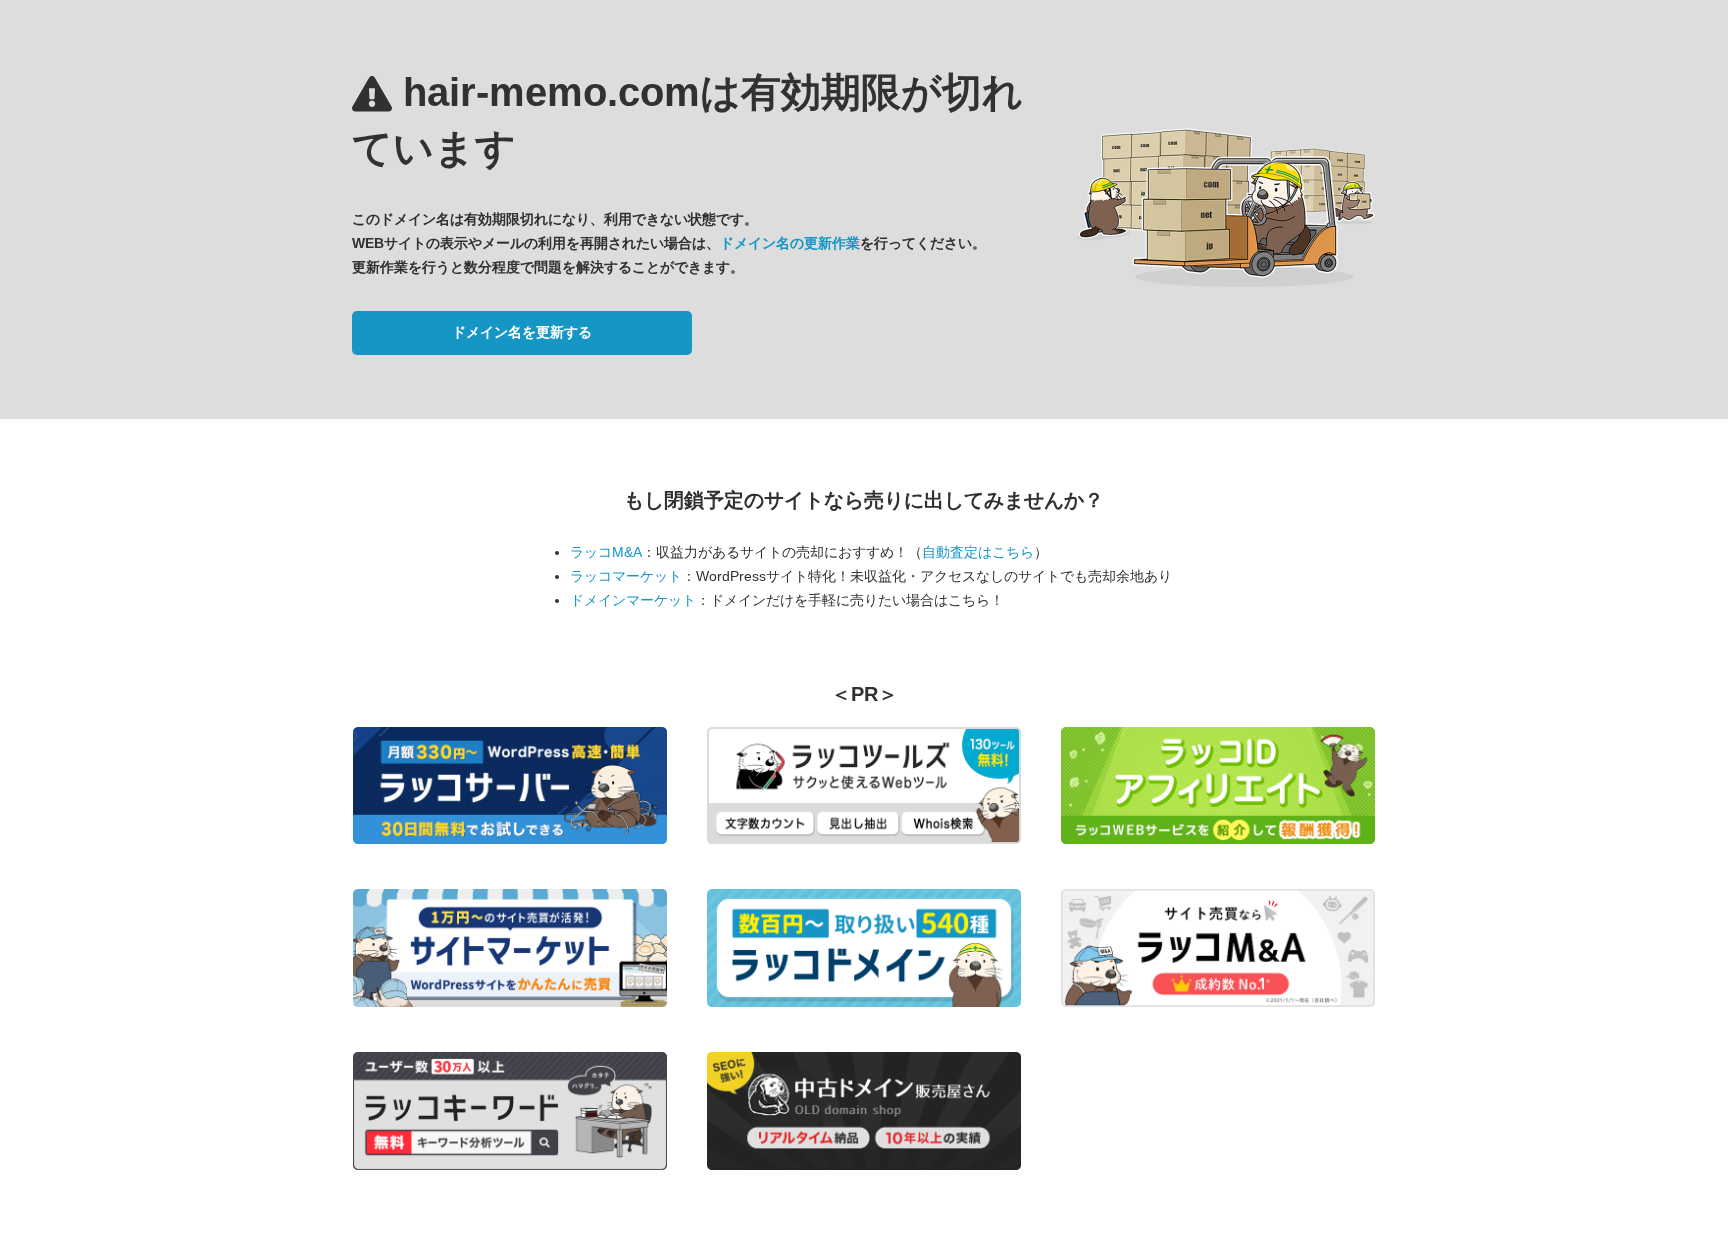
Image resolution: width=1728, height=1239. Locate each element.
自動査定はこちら (978, 552)
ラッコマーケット (626, 576)
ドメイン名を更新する (522, 332)
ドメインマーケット (633, 600)
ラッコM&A (606, 552)
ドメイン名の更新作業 (790, 243)
